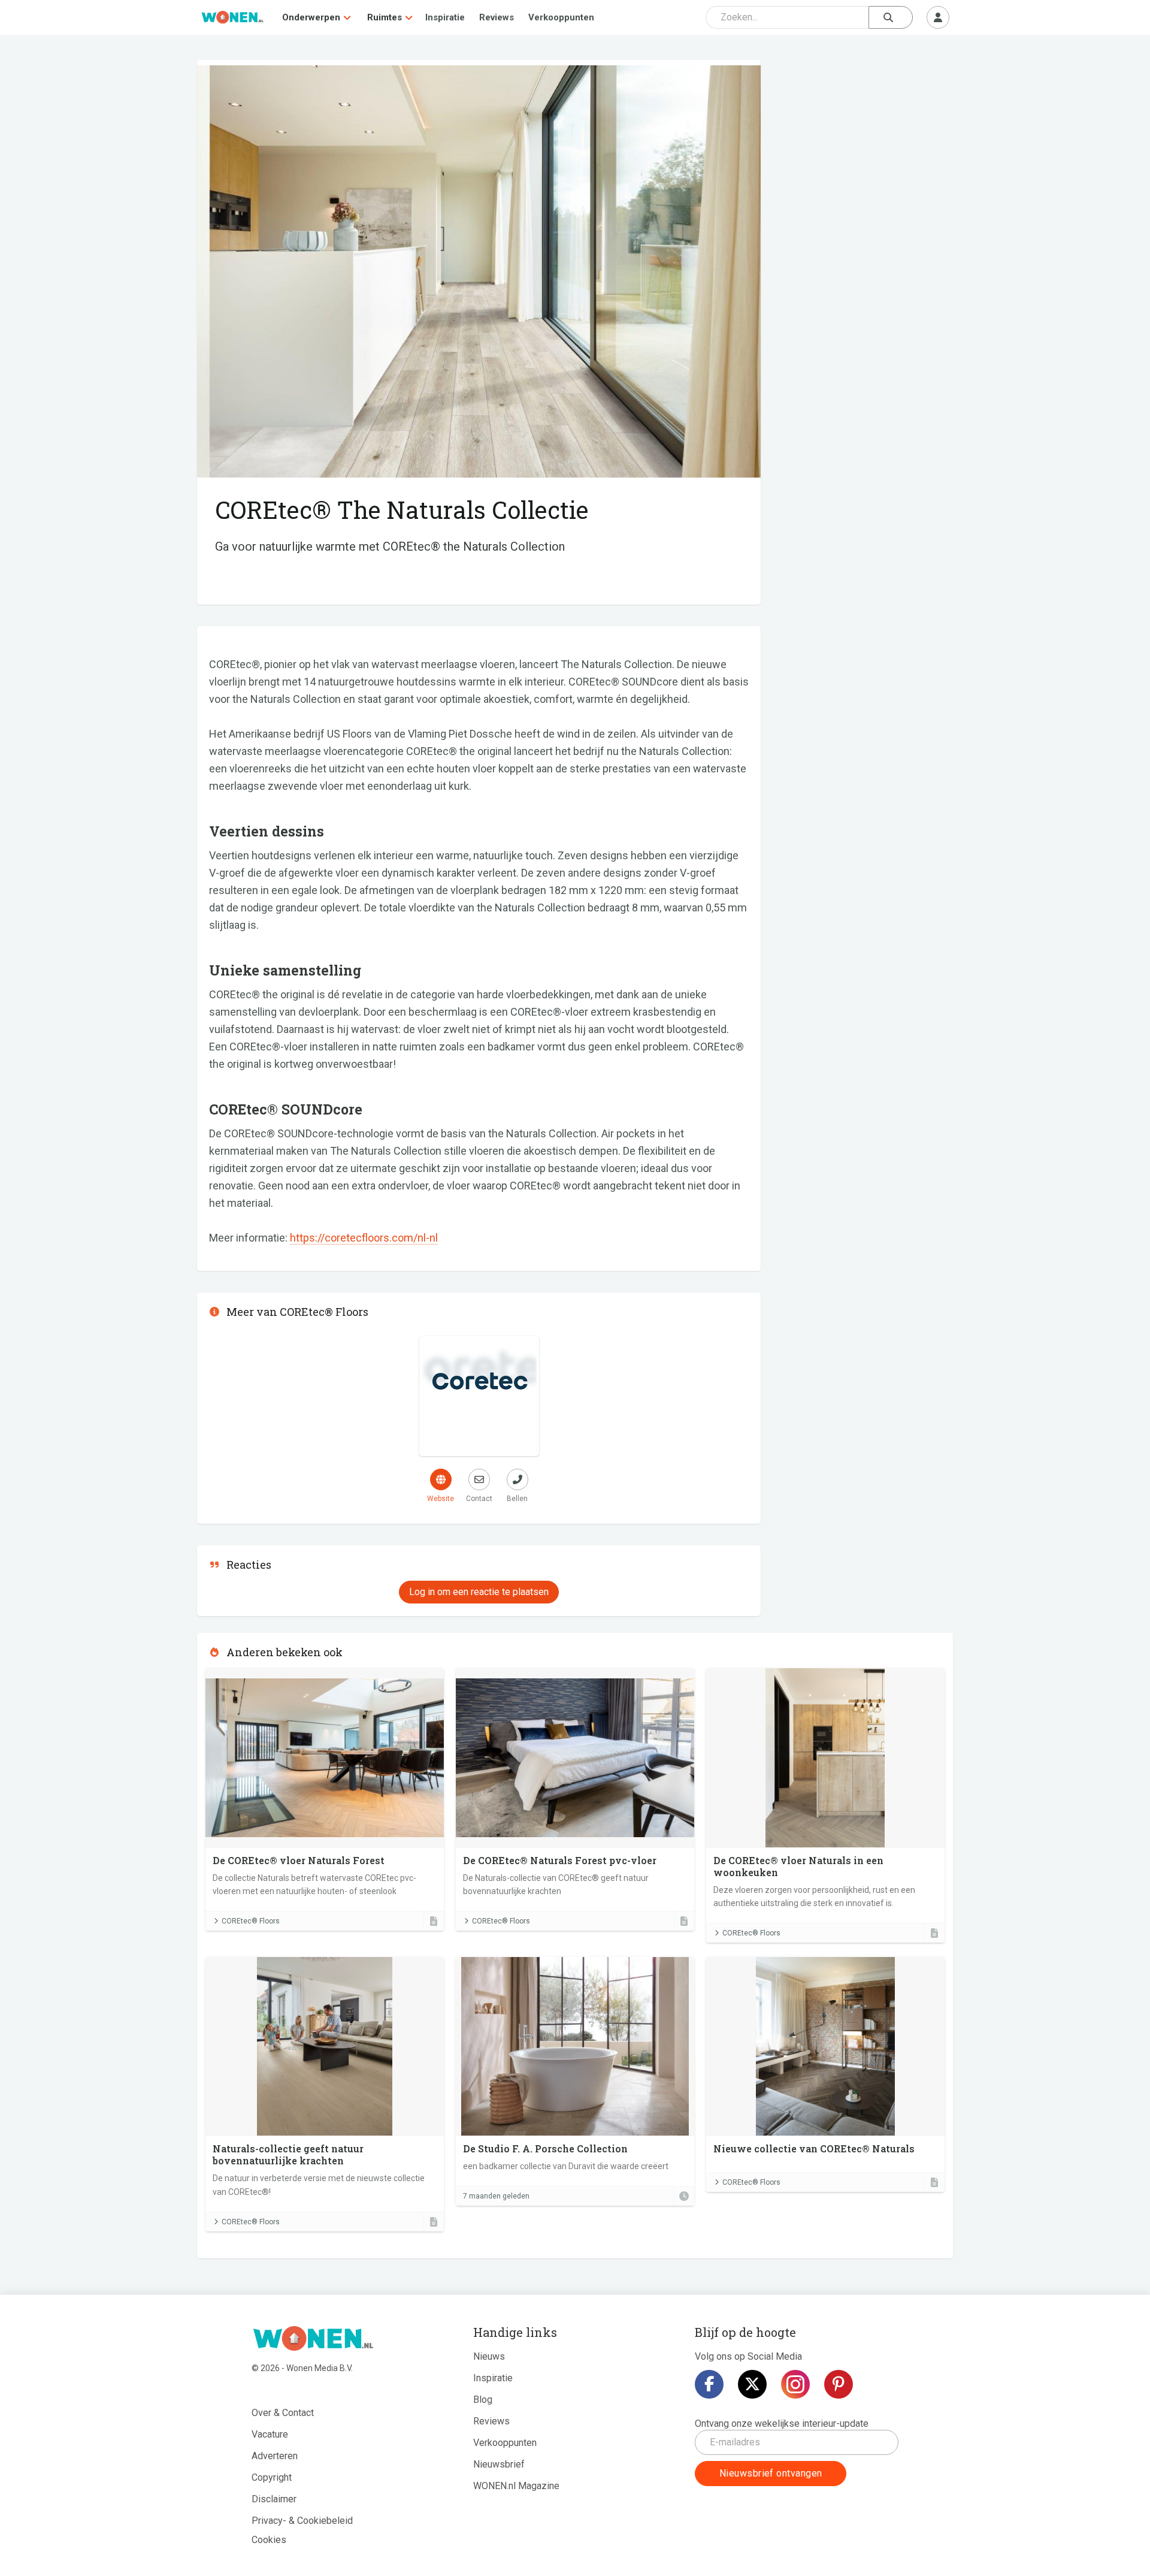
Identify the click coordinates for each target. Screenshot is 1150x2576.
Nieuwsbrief (499, 2464)
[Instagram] (795, 2384)
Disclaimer (274, 2499)
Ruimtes (385, 17)
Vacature (270, 2434)
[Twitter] (752, 2384)
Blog (483, 2400)
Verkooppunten (561, 17)
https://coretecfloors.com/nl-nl (364, 1238)
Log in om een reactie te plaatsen (479, 1592)
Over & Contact (283, 2413)
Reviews (497, 17)
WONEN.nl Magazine (516, 2486)
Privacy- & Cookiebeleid (302, 2521)
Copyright (272, 2477)
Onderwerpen (311, 17)
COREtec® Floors (251, 1921)
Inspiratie (445, 17)
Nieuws (489, 2356)
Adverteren (275, 2456)
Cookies (269, 2540)
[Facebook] (709, 2384)
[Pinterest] (839, 2384)
